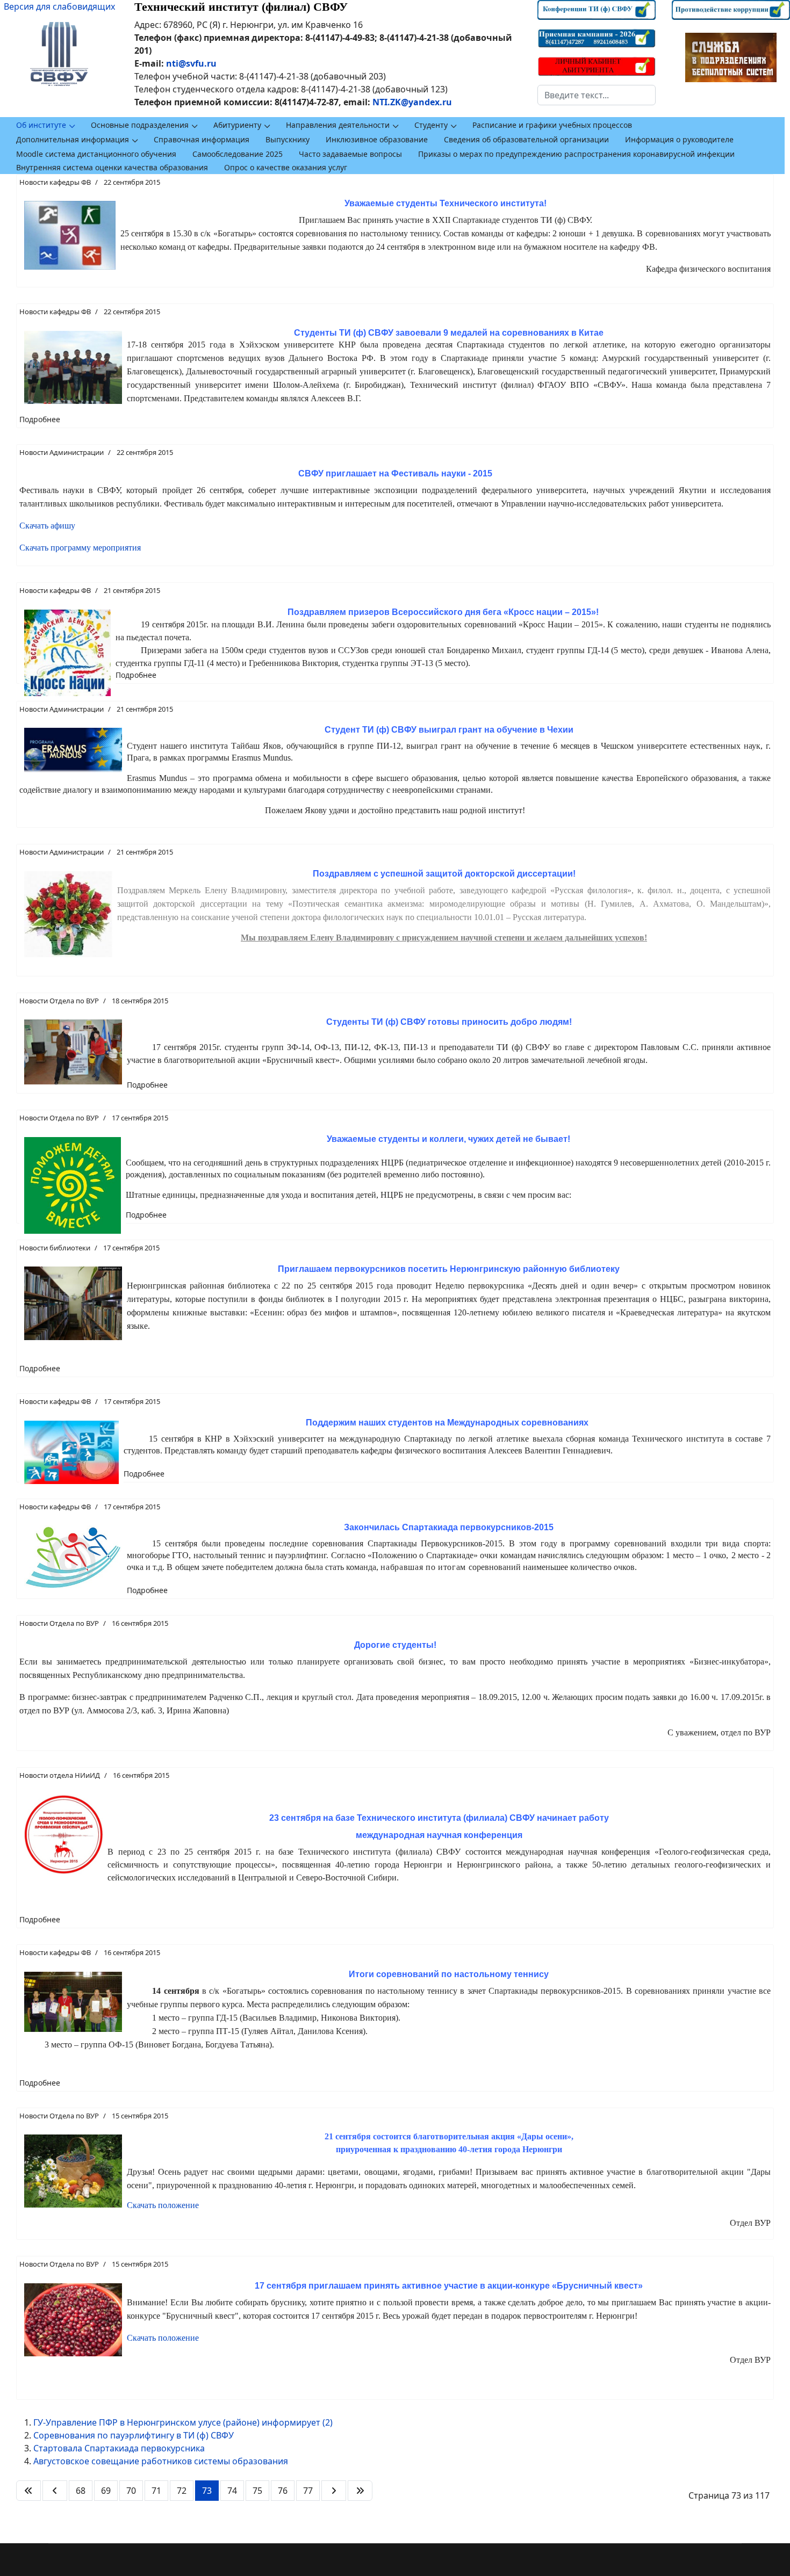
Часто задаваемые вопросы (350, 154)
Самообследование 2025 (238, 154)
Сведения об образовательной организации (526, 139)
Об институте (41, 125)
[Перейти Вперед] (334, 2491)
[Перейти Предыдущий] (55, 2491)
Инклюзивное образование (377, 139)
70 (131, 2491)
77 (308, 2491)
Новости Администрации (62, 452)
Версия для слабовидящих (59, 6)
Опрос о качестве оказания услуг (286, 167)
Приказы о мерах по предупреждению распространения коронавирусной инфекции (576, 154)
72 (182, 2491)
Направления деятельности (338, 125)
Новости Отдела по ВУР (59, 1001)
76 (283, 2491)
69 (106, 2491)
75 (257, 2491)
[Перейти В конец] (360, 2491)
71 (156, 2491)
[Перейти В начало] (28, 2491)
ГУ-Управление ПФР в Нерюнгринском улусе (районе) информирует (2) (183, 2422)
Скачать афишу (47, 526)
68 (81, 2491)
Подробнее (40, 419)
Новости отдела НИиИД (60, 1775)
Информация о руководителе (679, 139)
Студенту (431, 125)
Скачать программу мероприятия (80, 548)
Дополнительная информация (73, 139)
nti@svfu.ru (191, 63)
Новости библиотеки (55, 1248)
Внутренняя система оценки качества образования (112, 167)
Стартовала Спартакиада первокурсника (119, 2448)
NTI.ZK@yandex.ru (412, 102)
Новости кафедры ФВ (55, 182)
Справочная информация (202, 139)
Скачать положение (163, 2205)
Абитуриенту (237, 125)
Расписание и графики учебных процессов (552, 125)
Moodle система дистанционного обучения (96, 154)
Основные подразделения (140, 125)
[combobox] (597, 95)
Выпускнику (288, 139)
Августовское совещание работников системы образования (161, 2461)
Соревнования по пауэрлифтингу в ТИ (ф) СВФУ (134, 2435)
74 (232, 2491)
